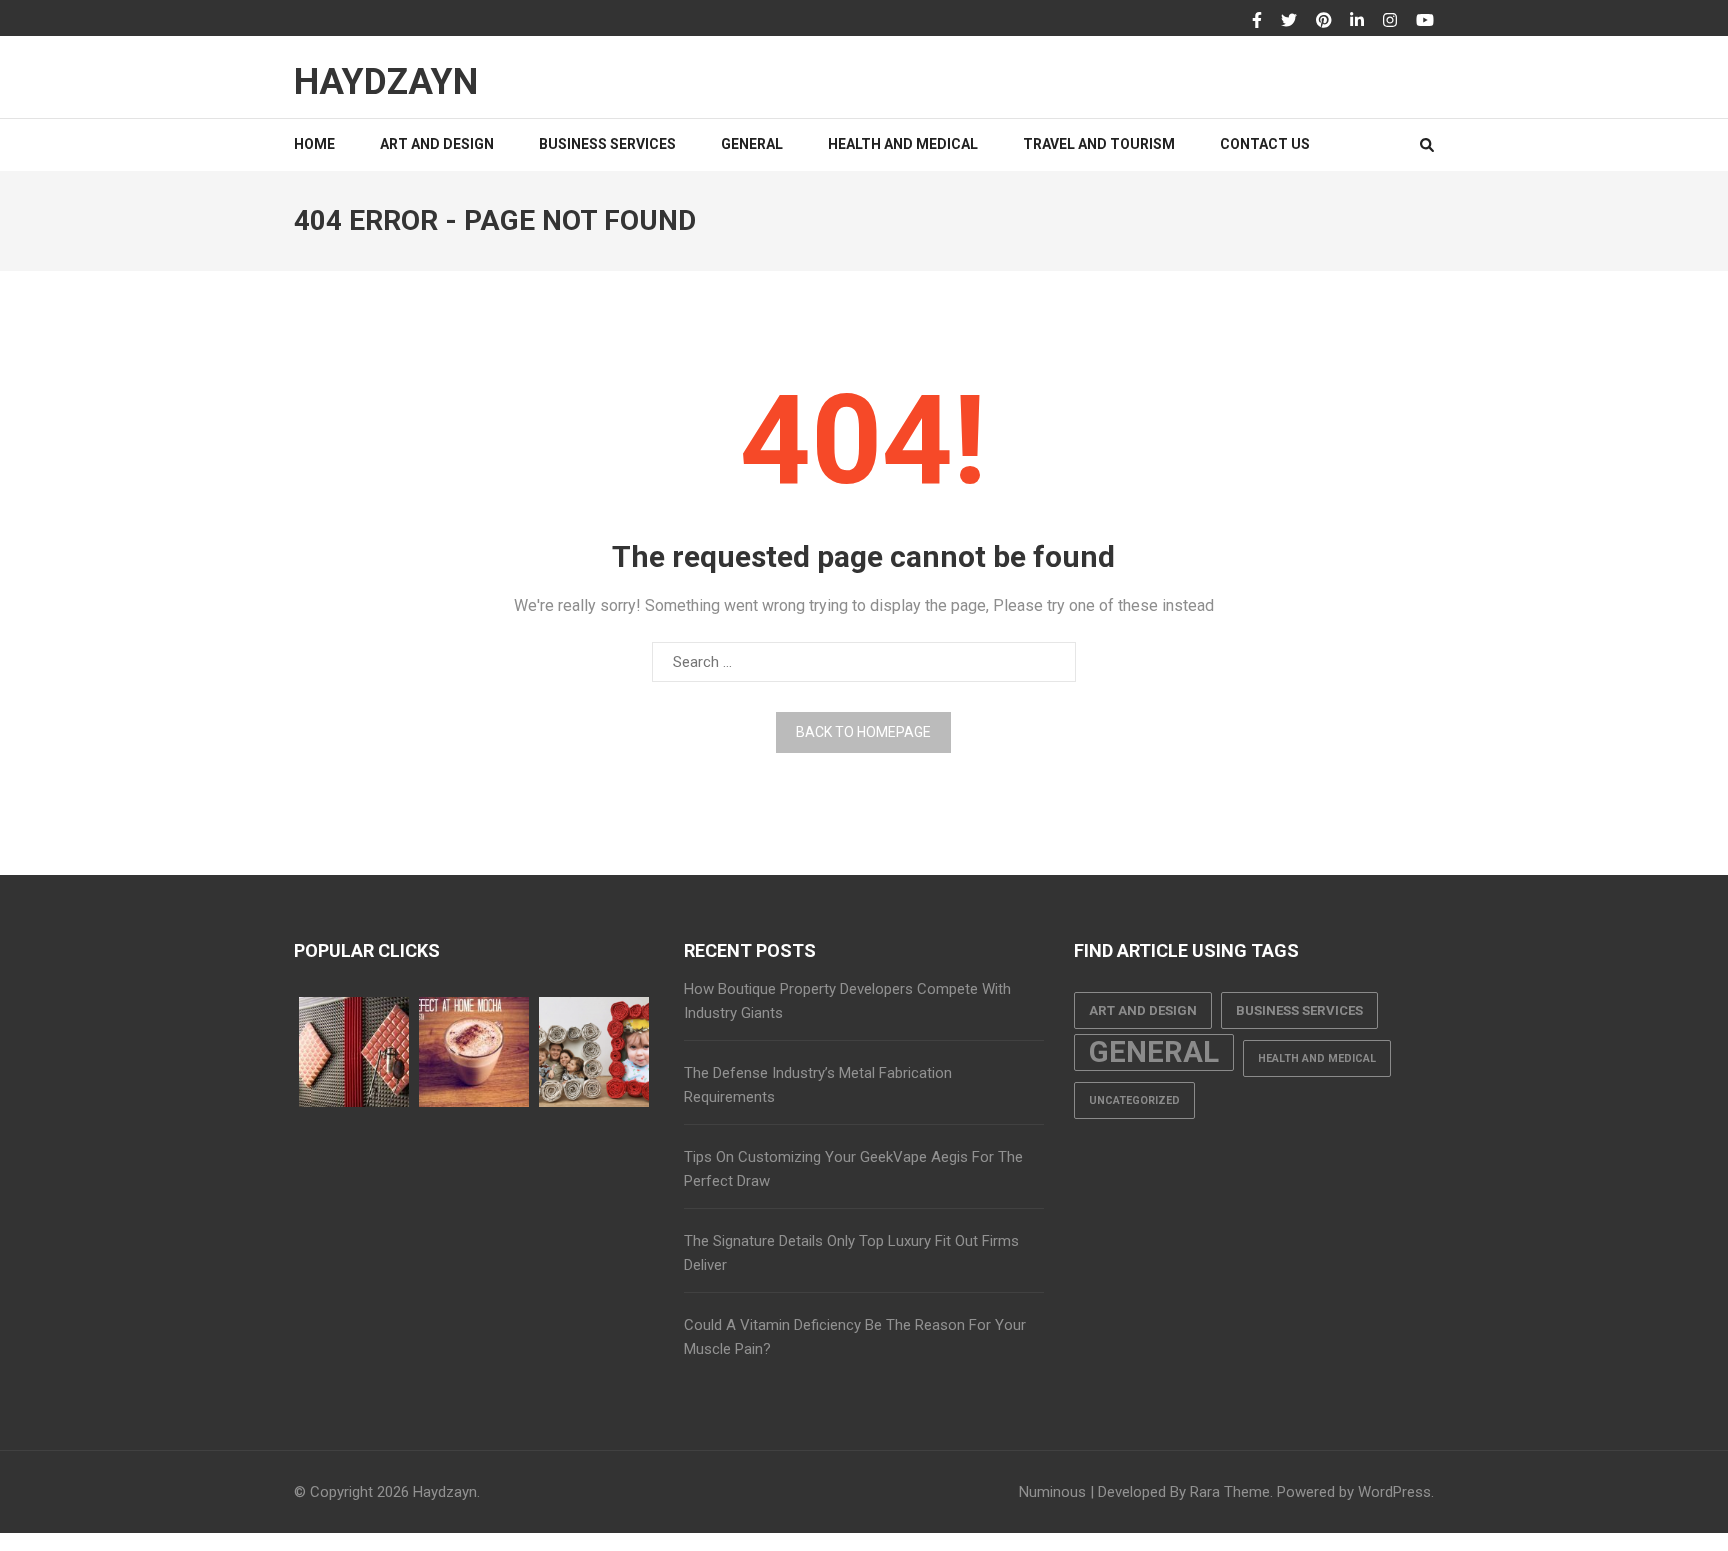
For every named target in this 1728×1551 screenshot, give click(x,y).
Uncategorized (1134, 1100)
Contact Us (1265, 144)
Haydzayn (386, 82)
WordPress (1394, 1492)
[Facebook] (1257, 21)
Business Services (607, 144)
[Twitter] (1289, 21)
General (752, 144)
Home (314, 144)
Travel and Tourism (1099, 144)
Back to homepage (863, 732)
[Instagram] (1390, 21)
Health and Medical (903, 144)
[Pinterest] (1324, 21)
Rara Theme (1230, 1492)
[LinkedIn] (1357, 21)
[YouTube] (1425, 21)
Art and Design (437, 144)
